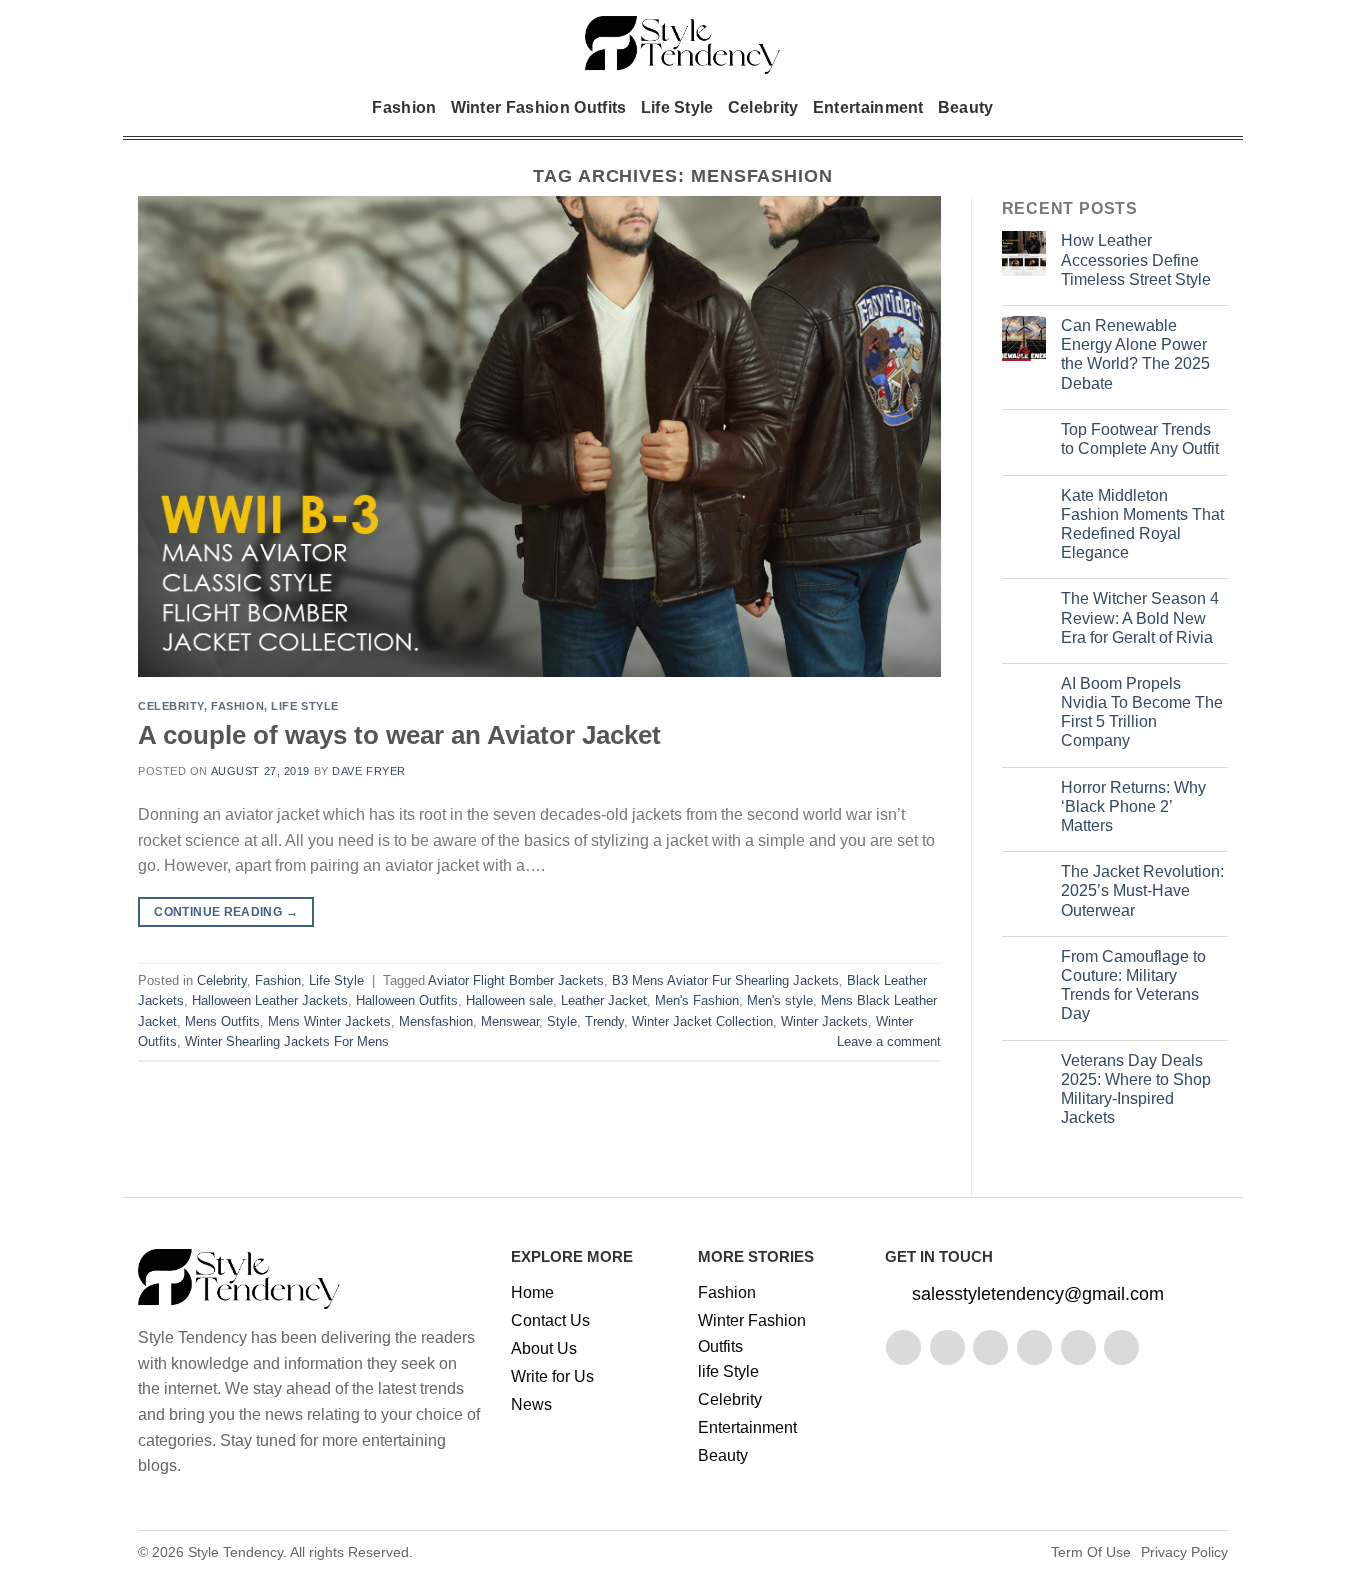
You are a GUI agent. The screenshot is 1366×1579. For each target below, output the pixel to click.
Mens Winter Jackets (329, 1021)
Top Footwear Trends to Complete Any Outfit (1140, 439)
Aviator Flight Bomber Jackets (516, 980)
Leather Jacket (604, 1000)
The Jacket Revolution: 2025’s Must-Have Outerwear (1142, 890)
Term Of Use (1091, 1552)
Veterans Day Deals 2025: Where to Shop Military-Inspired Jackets (1136, 1089)
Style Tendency (235, 1552)
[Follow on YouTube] (1121, 1347)
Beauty (966, 107)
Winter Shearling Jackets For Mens (287, 1041)
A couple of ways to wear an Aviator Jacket (399, 735)
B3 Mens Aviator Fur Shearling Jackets (725, 980)
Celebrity (763, 107)
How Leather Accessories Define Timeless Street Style (1136, 259)
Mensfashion (436, 1021)
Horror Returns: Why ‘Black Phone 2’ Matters (1133, 806)
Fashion (404, 107)
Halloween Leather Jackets (270, 1000)
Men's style (780, 1000)
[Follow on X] (1034, 1347)
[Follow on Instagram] (947, 1347)
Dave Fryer (369, 771)
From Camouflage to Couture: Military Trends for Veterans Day (1133, 985)
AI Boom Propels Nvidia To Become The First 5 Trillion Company (1142, 712)
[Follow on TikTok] (990, 1347)
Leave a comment (889, 1041)
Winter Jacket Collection (702, 1021)
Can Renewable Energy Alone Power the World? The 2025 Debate (1135, 354)
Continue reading (226, 912)
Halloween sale (509, 1000)
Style (562, 1021)
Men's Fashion (697, 1000)
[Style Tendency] (683, 45)
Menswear (510, 1021)
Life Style (677, 107)
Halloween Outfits (407, 1000)
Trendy (604, 1021)
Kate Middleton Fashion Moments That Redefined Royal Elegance (1142, 524)
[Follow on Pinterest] (1078, 1347)
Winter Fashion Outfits (539, 107)
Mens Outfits (222, 1021)
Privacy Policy (1184, 1552)
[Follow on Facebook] (903, 1347)
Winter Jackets (824, 1021)
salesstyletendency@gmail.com (1038, 1294)
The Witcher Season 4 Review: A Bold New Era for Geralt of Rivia (1140, 617)
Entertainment (868, 107)
